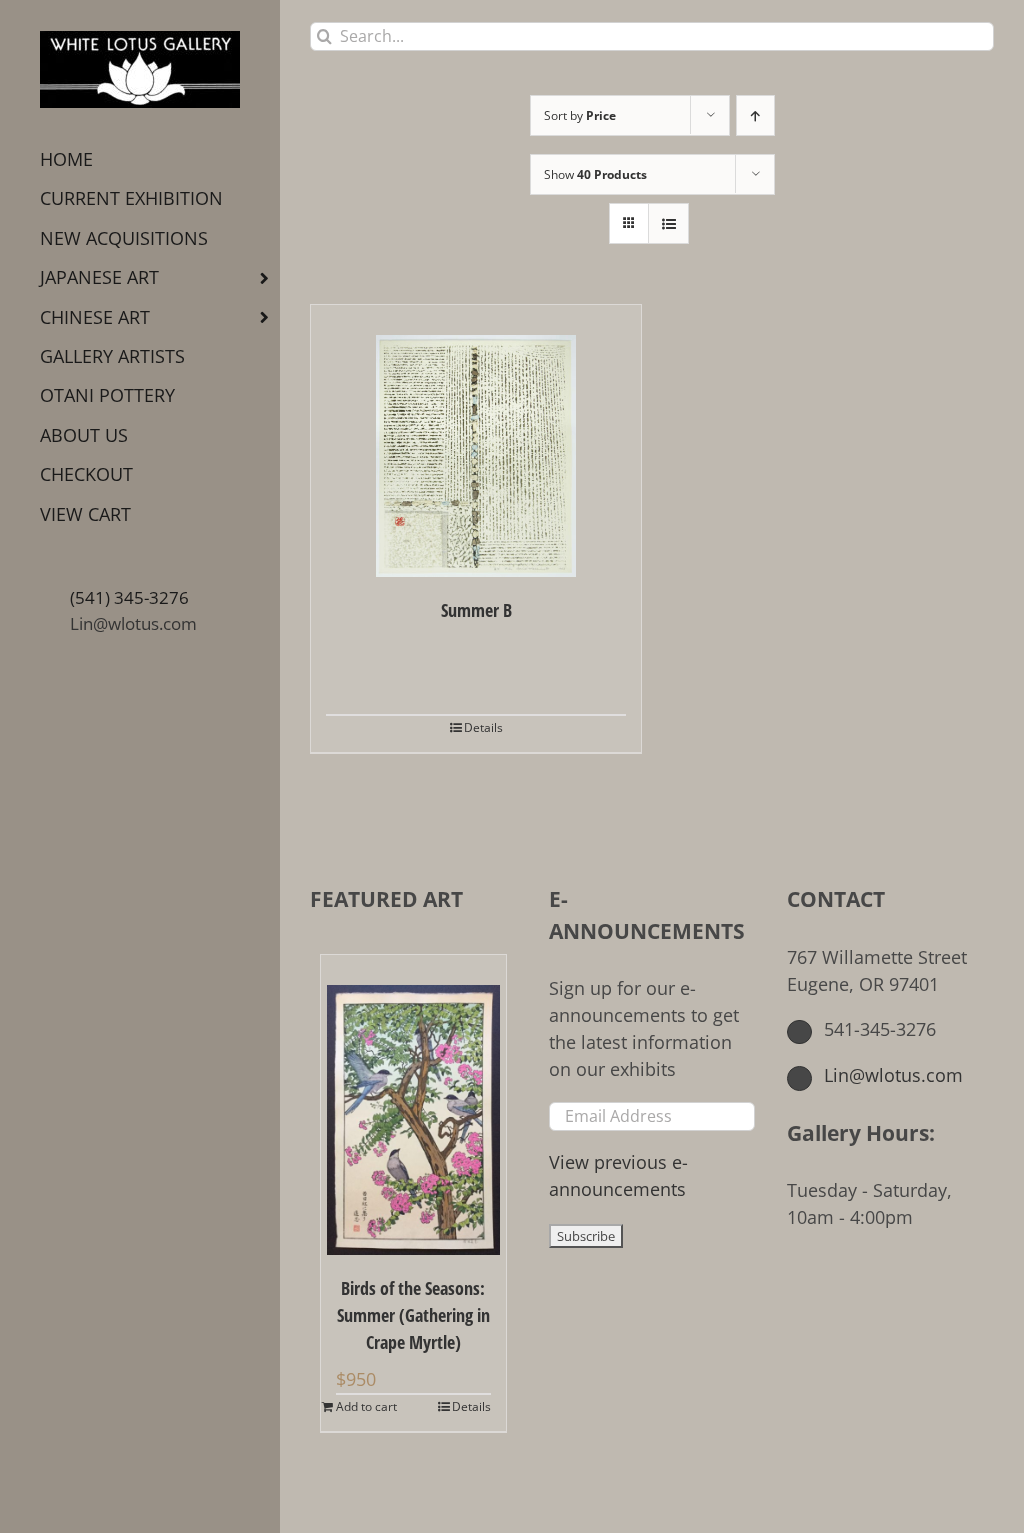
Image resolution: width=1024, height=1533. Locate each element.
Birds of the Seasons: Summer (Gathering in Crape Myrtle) (413, 1315)
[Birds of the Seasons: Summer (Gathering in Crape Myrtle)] (413, 1105)
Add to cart (366, 1406)
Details (483, 727)
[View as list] (668, 223)
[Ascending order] (755, 115)
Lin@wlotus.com (133, 623)
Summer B (476, 610)
